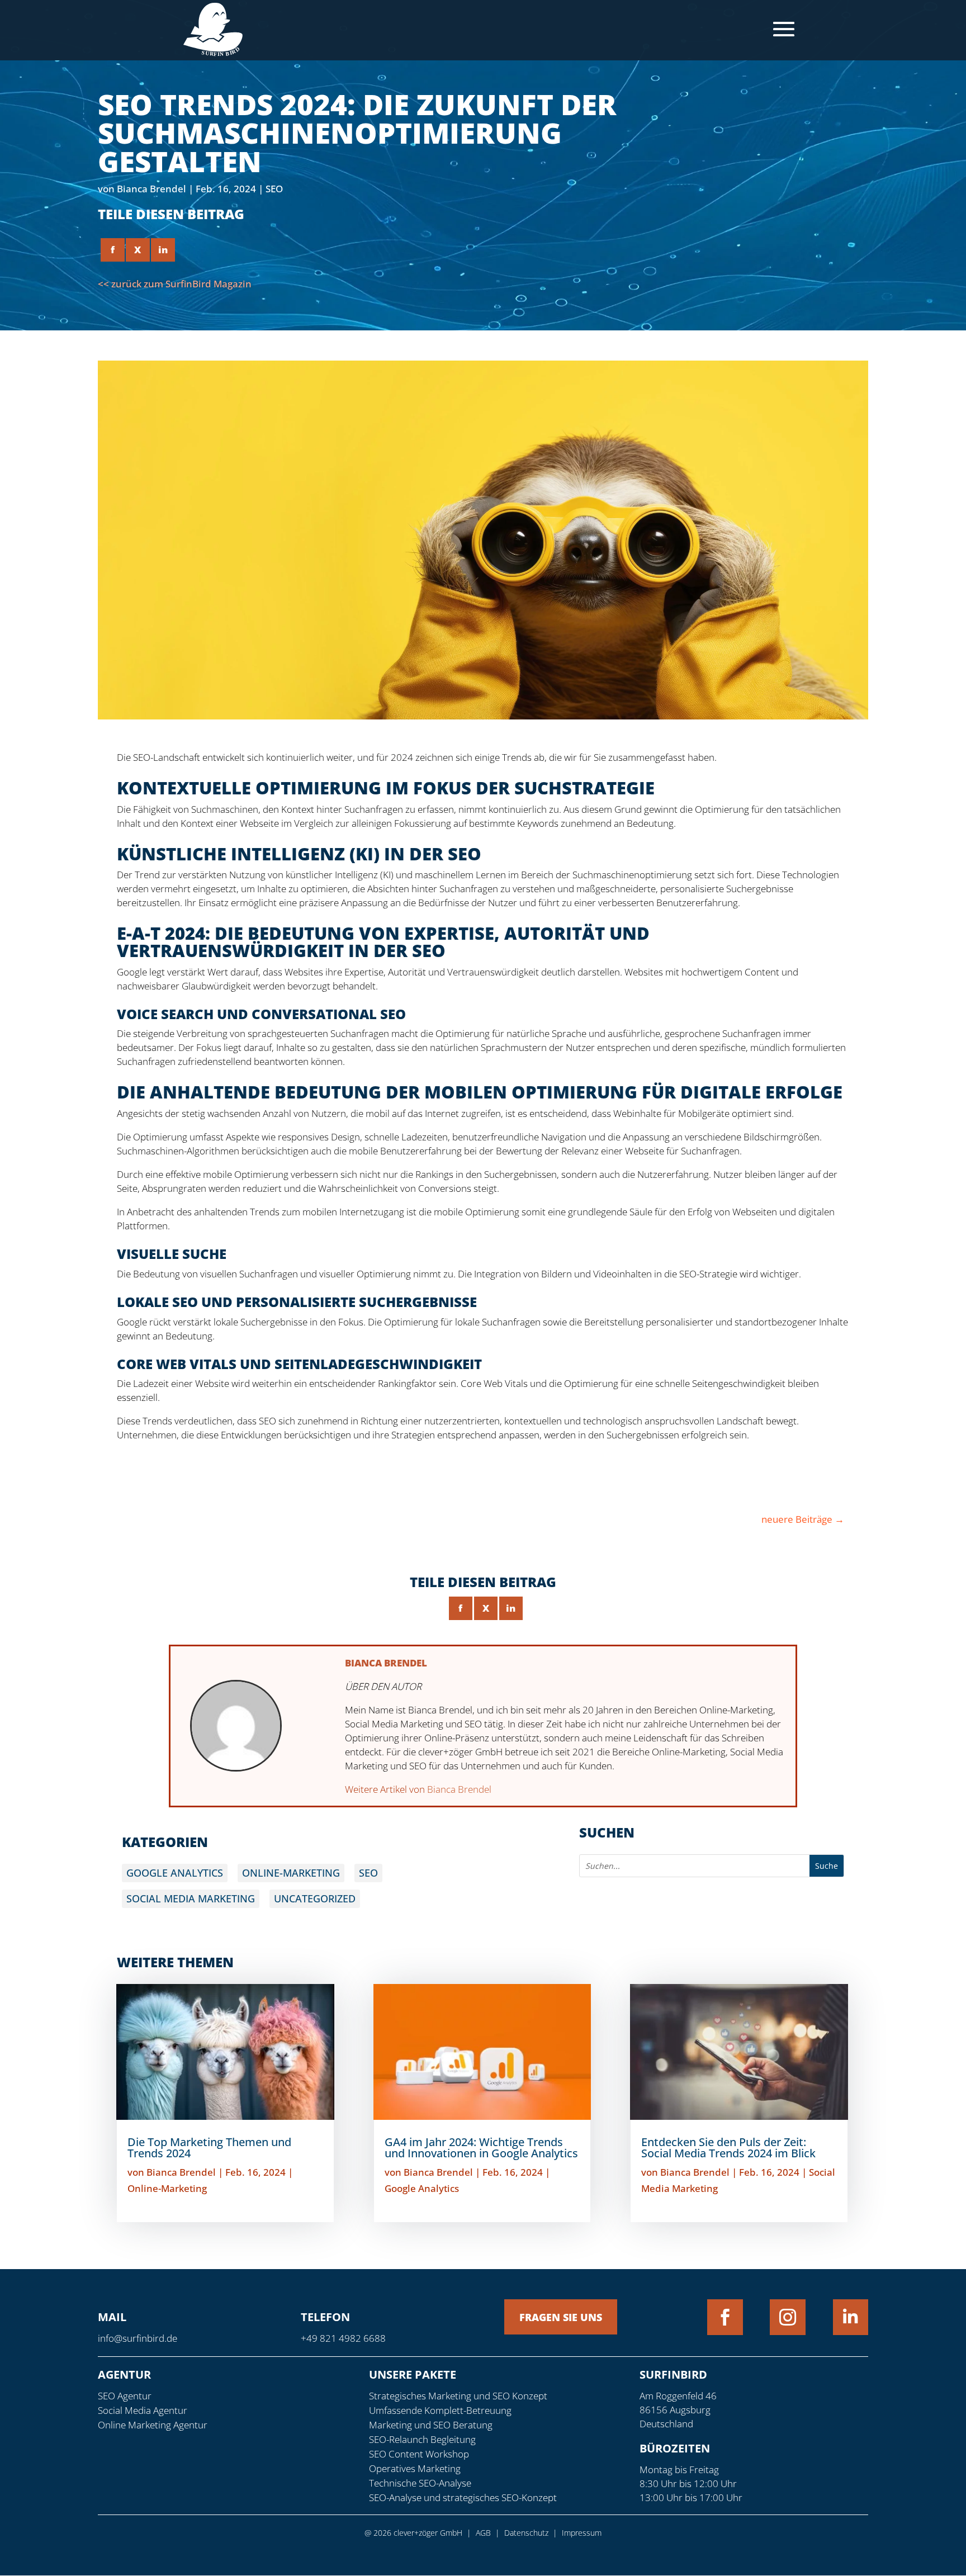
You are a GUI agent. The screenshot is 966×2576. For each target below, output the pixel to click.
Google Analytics (175, 1873)
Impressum (582, 2533)
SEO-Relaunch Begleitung (422, 2439)
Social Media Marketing (191, 1898)
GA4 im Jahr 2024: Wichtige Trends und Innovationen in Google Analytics (481, 2148)
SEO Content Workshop (419, 2454)
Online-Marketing (291, 1873)
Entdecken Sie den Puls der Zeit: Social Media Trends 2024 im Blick (728, 2148)
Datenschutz (526, 2533)
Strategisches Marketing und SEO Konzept (458, 2396)
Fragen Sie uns (561, 2317)
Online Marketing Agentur (153, 2425)
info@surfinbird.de (138, 2338)
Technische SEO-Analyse (420, 2483)
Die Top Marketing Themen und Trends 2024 (209, 2148)
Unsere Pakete (413, 2374)
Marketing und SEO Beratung (431, 2425)
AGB (483, 2533)
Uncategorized (315, 1898)
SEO (274, 189)
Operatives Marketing (415, 2468)
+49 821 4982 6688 (343, 2338)
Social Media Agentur (143, 2410)
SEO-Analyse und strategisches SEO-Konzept (463, 2497)
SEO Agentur (125, 2396)
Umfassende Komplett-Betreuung (440, 2410)
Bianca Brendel (151, 189)
